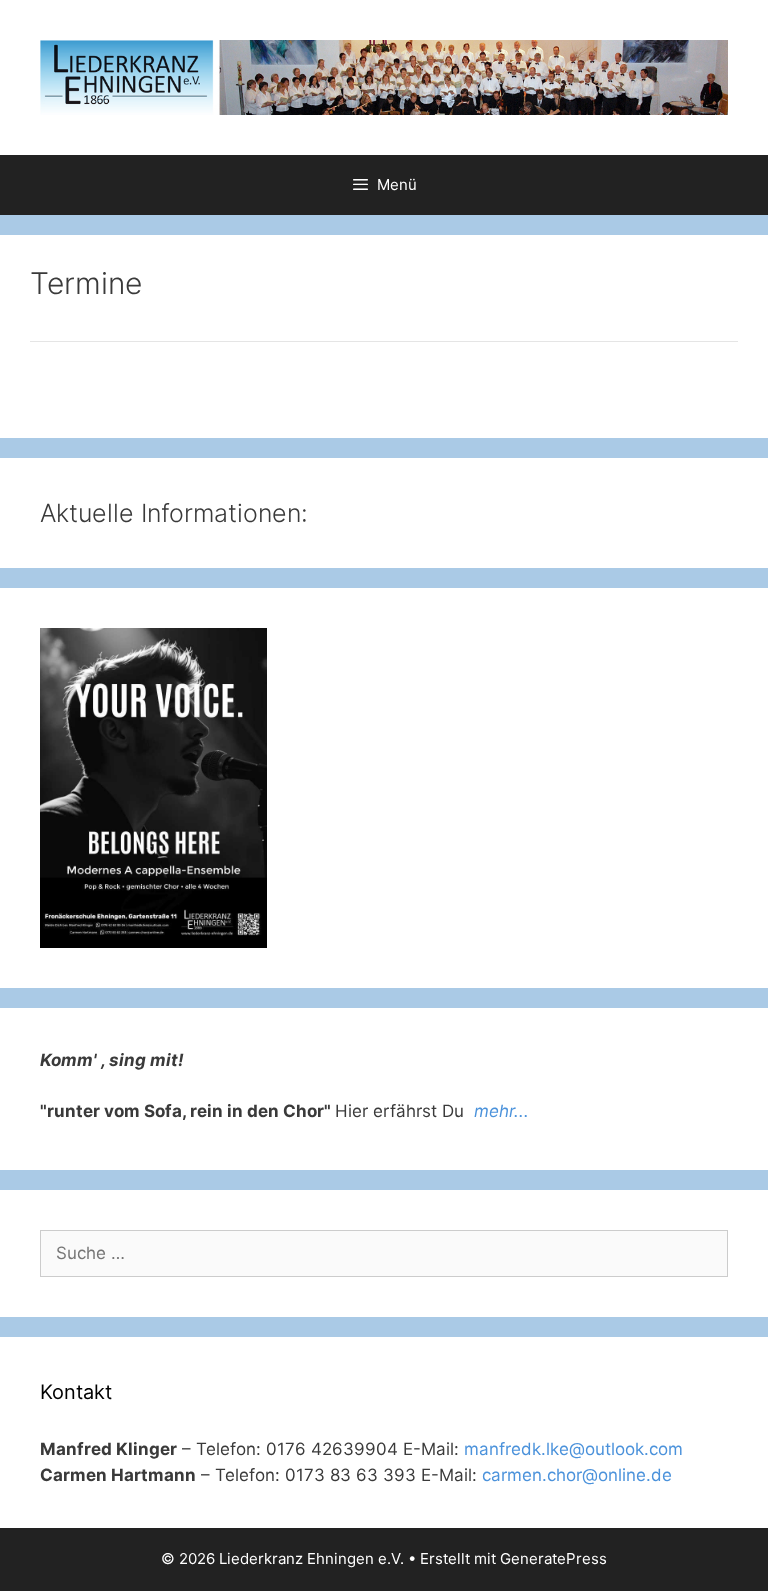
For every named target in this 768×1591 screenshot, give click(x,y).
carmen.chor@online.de (577, 1475)
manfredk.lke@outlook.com (573, 1449)
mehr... (501, 1111)
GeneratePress (553, 1558)
